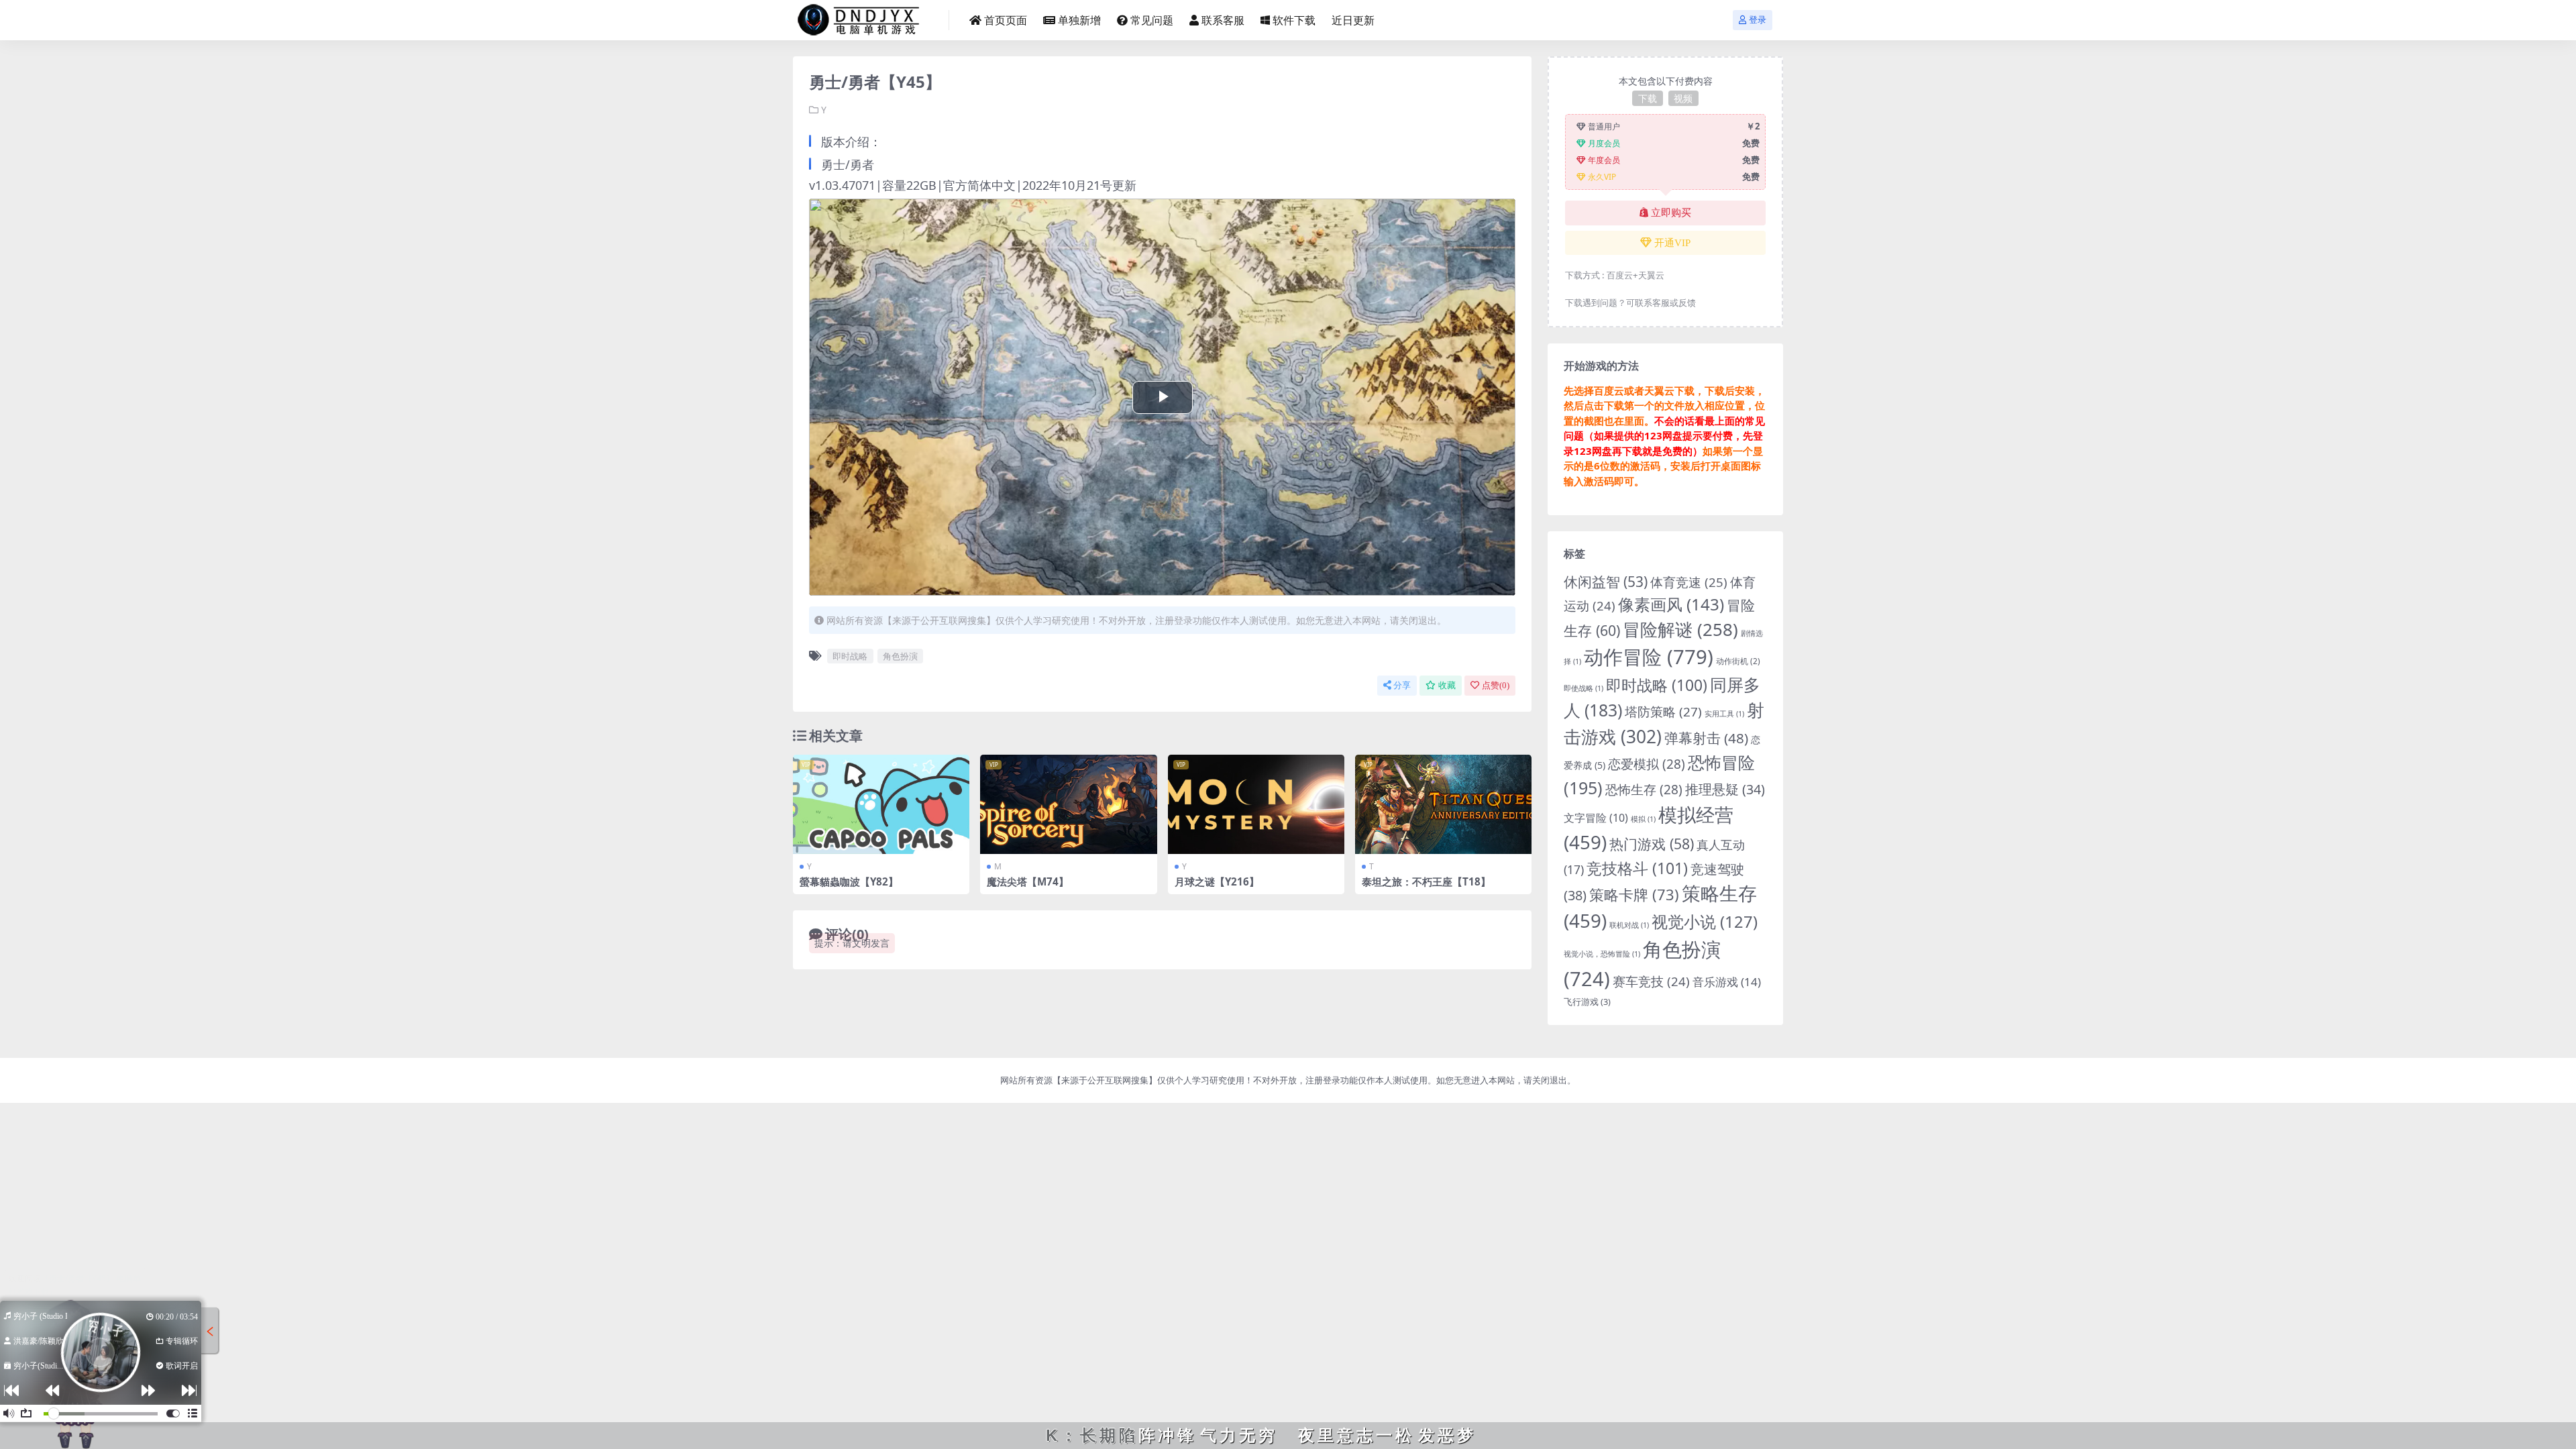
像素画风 (1671, 604)
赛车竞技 (1651, 981)
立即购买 (1671, 213)
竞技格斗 (1637, 868)
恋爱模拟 (1647, 764)
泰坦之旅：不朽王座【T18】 (1426, 881)
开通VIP (1672, 243)
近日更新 (1353, 20)
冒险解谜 (1680, 629)
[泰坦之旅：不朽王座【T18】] (1443, 804)
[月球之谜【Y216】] (1256, 804)
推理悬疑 (1725, 789)
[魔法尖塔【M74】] (1068, 804)
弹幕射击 (1706, 738)
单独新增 (1079, 20)
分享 (1402, 685)
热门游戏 (1652, 844)
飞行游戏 (1587, 1002)
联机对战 (1629, 925)
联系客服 (1223, 20)
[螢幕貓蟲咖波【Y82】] (881, 804)
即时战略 (850, 656)
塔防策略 (1663, 712)
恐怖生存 (1644, 790)
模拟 (1643, 819)
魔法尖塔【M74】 (1028, 881)
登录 (1758, 20)
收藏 (1447, 685)
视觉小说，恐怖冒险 (1602, 954)
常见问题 (1152, 20)
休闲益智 (1606, 582)
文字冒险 (1596, 818)
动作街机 (1738, 661)
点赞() (1496, 685)
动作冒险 (1649, 657)
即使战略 (1584, 688)
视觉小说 (1705, 922)
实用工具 (1724, 714)
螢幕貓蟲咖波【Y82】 (849, 881)
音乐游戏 (1727, 982)
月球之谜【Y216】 (1217, 881)
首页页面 (1006, 20)
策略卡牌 (1634, 895)
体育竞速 (1689, 582)
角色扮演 (900, 656)
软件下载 (1294, 20)
